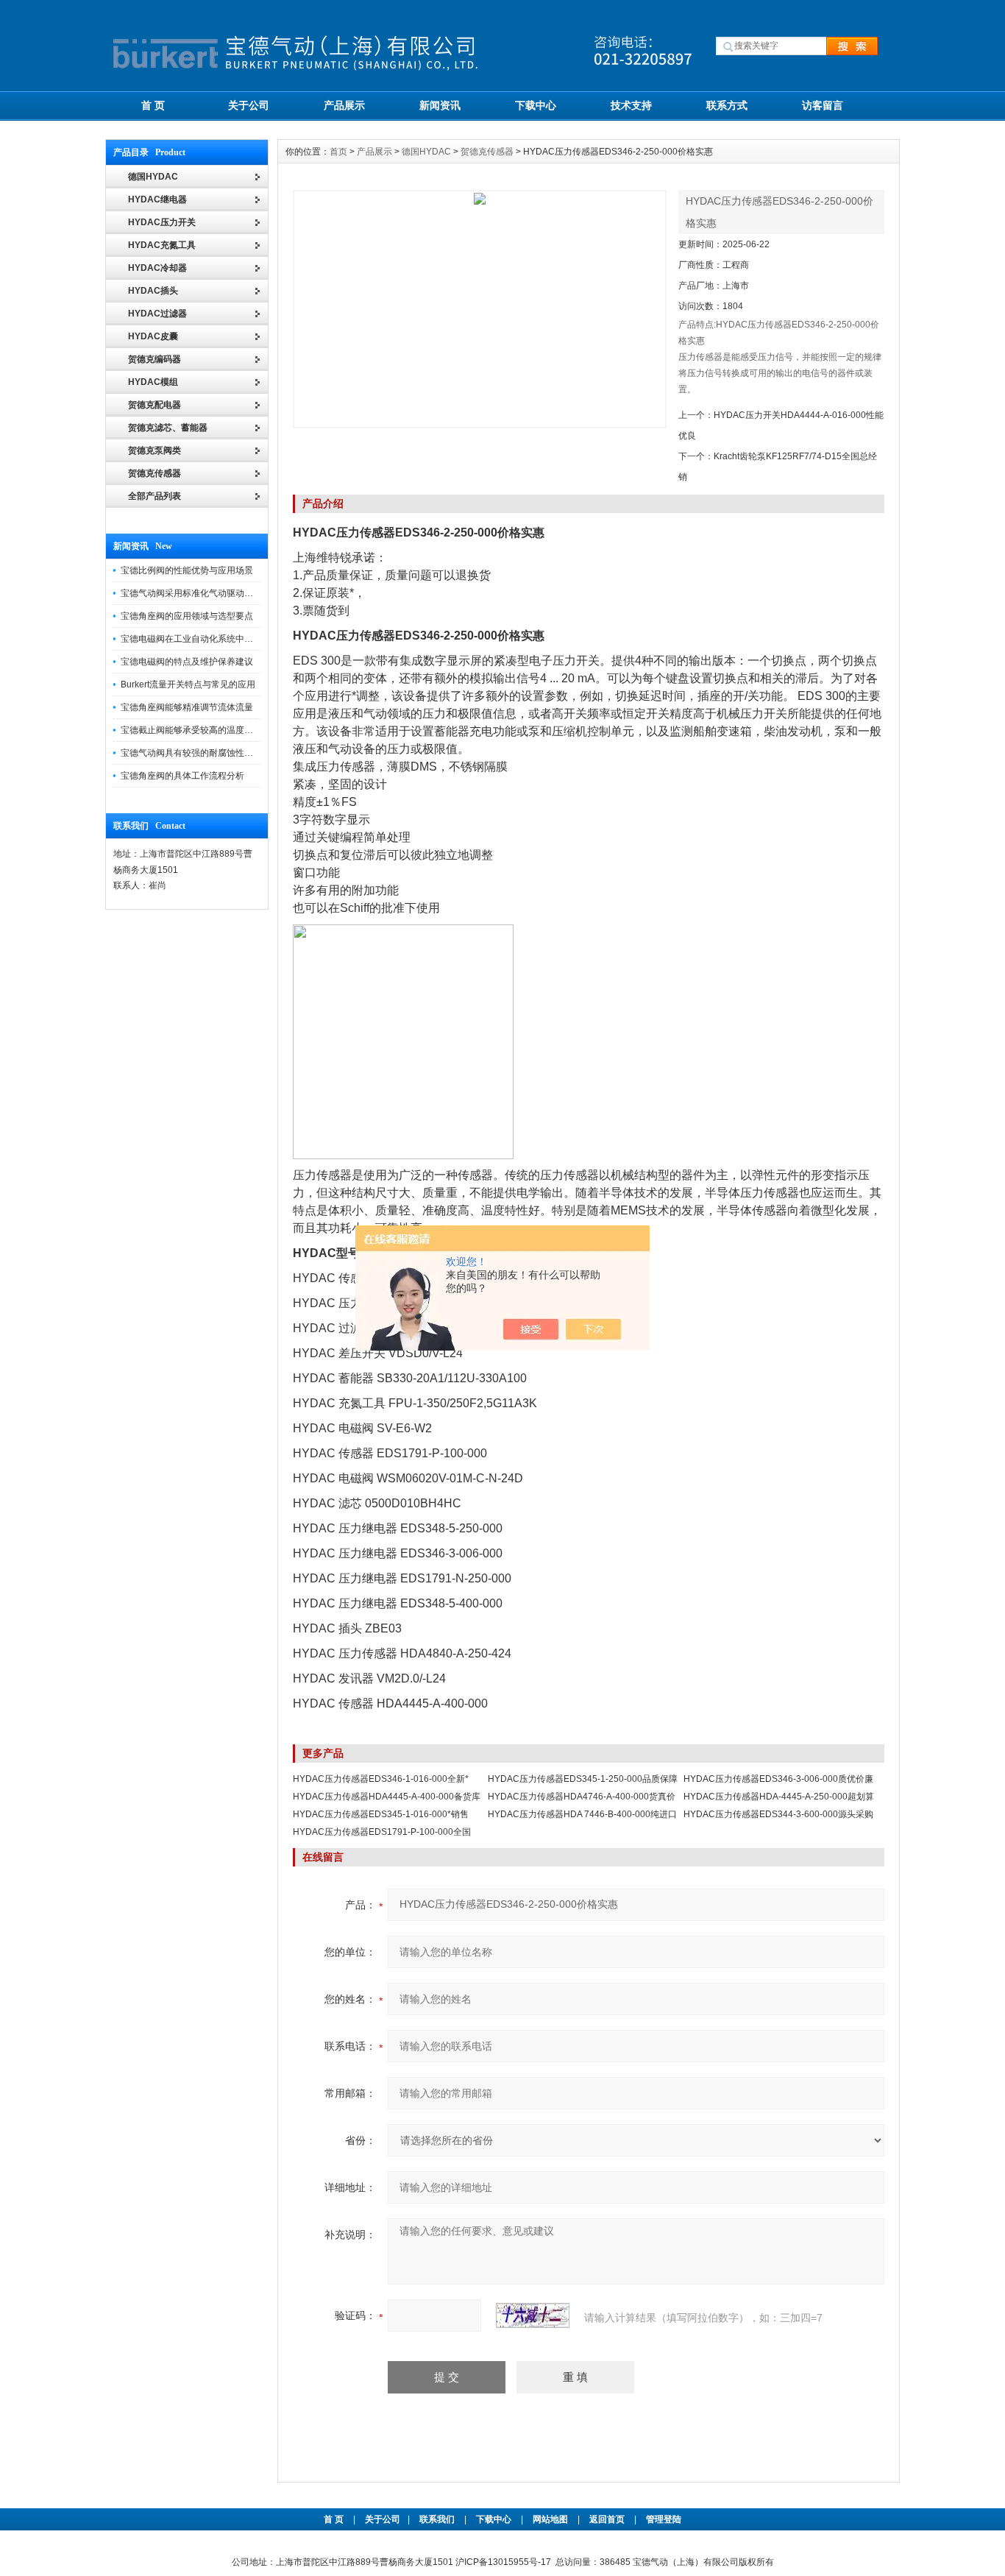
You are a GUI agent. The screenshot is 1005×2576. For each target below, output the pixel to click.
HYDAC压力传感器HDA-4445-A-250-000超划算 (779, 1797)
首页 (338, 152)
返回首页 (608, 2519)
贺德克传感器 (155, 473)
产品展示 (344, 105)
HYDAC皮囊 (153, 336)
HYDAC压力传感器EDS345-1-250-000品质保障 (583, 1779)
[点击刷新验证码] (533, 2315)
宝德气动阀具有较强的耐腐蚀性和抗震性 (200, 753)
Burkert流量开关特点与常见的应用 (188, 684)
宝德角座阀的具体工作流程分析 (182, 776)
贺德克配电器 (155, 405)
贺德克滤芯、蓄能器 (168, 428)
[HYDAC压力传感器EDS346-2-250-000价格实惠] (480, 309)
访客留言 (823, 105)
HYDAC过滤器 (157, 314)
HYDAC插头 (153, 291)
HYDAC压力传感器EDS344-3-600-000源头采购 (778, 1814)
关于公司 (249, 105)
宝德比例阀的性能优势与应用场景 (187, 570)
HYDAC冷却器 (157, 268)
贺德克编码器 (155, 359)
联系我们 (437, 2519)
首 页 (153, 105)
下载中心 (536, 105)
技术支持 (631, 105)
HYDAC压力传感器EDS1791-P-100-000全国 (382, 1832)
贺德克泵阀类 (155, 450)
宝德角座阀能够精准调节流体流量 (187, 707)
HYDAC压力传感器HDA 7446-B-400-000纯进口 (582, 1814)
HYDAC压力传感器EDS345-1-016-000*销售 (381, 1814)
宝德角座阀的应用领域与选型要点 (187, 616)
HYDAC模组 (153, 382)
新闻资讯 (440, 105)
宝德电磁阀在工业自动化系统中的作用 (196, 639)
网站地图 (550, 2519)
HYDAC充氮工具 (162, 245)
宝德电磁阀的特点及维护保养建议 (187, 662)
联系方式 (727, 105)
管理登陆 (664, 2519)
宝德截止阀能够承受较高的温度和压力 (196, 730)
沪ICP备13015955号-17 (503, 2562)
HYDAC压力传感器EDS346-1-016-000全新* (381, 1779)
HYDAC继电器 (157, 199)
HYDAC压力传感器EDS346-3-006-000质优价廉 (778, 1779)
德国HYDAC (426, 152)
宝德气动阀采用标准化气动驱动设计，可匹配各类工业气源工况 (244, 593)
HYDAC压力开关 (162, 222)
